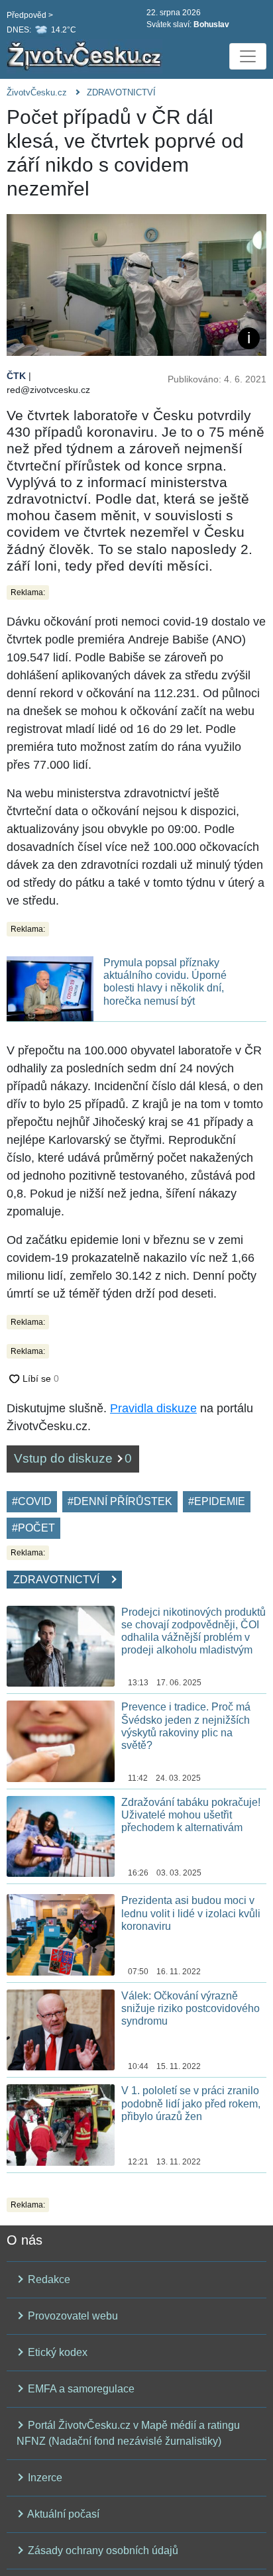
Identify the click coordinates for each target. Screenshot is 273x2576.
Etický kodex (56, 2352)
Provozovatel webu (72, 2316)
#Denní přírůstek (120, 1501)
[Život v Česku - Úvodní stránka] (86, 56)
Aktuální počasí (62, 2514)
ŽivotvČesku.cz (37, 92)
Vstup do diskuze (73, 1458)
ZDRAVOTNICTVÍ (121, 92)
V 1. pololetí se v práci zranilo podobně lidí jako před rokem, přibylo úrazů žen (191, 2103)
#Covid (32, 1501)
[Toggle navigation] (248, 56)
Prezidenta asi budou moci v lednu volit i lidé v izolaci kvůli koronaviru (191, 1913)
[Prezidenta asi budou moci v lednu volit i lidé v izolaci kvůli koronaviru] (61, 1934)
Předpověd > (30, 15)
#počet (33, 1528)
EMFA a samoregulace (80, 2389)
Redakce (48, 2279)
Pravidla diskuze (153, 1408)
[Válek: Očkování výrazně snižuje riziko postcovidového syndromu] (61, 2029)
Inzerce (44, 2478)
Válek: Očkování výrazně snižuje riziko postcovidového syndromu (191, 2008)
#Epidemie (217, 1501)
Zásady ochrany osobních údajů (102, 2550)
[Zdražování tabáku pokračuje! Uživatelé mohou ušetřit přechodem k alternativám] (61, 1835)
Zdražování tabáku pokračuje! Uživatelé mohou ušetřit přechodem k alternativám (191, 1815)
